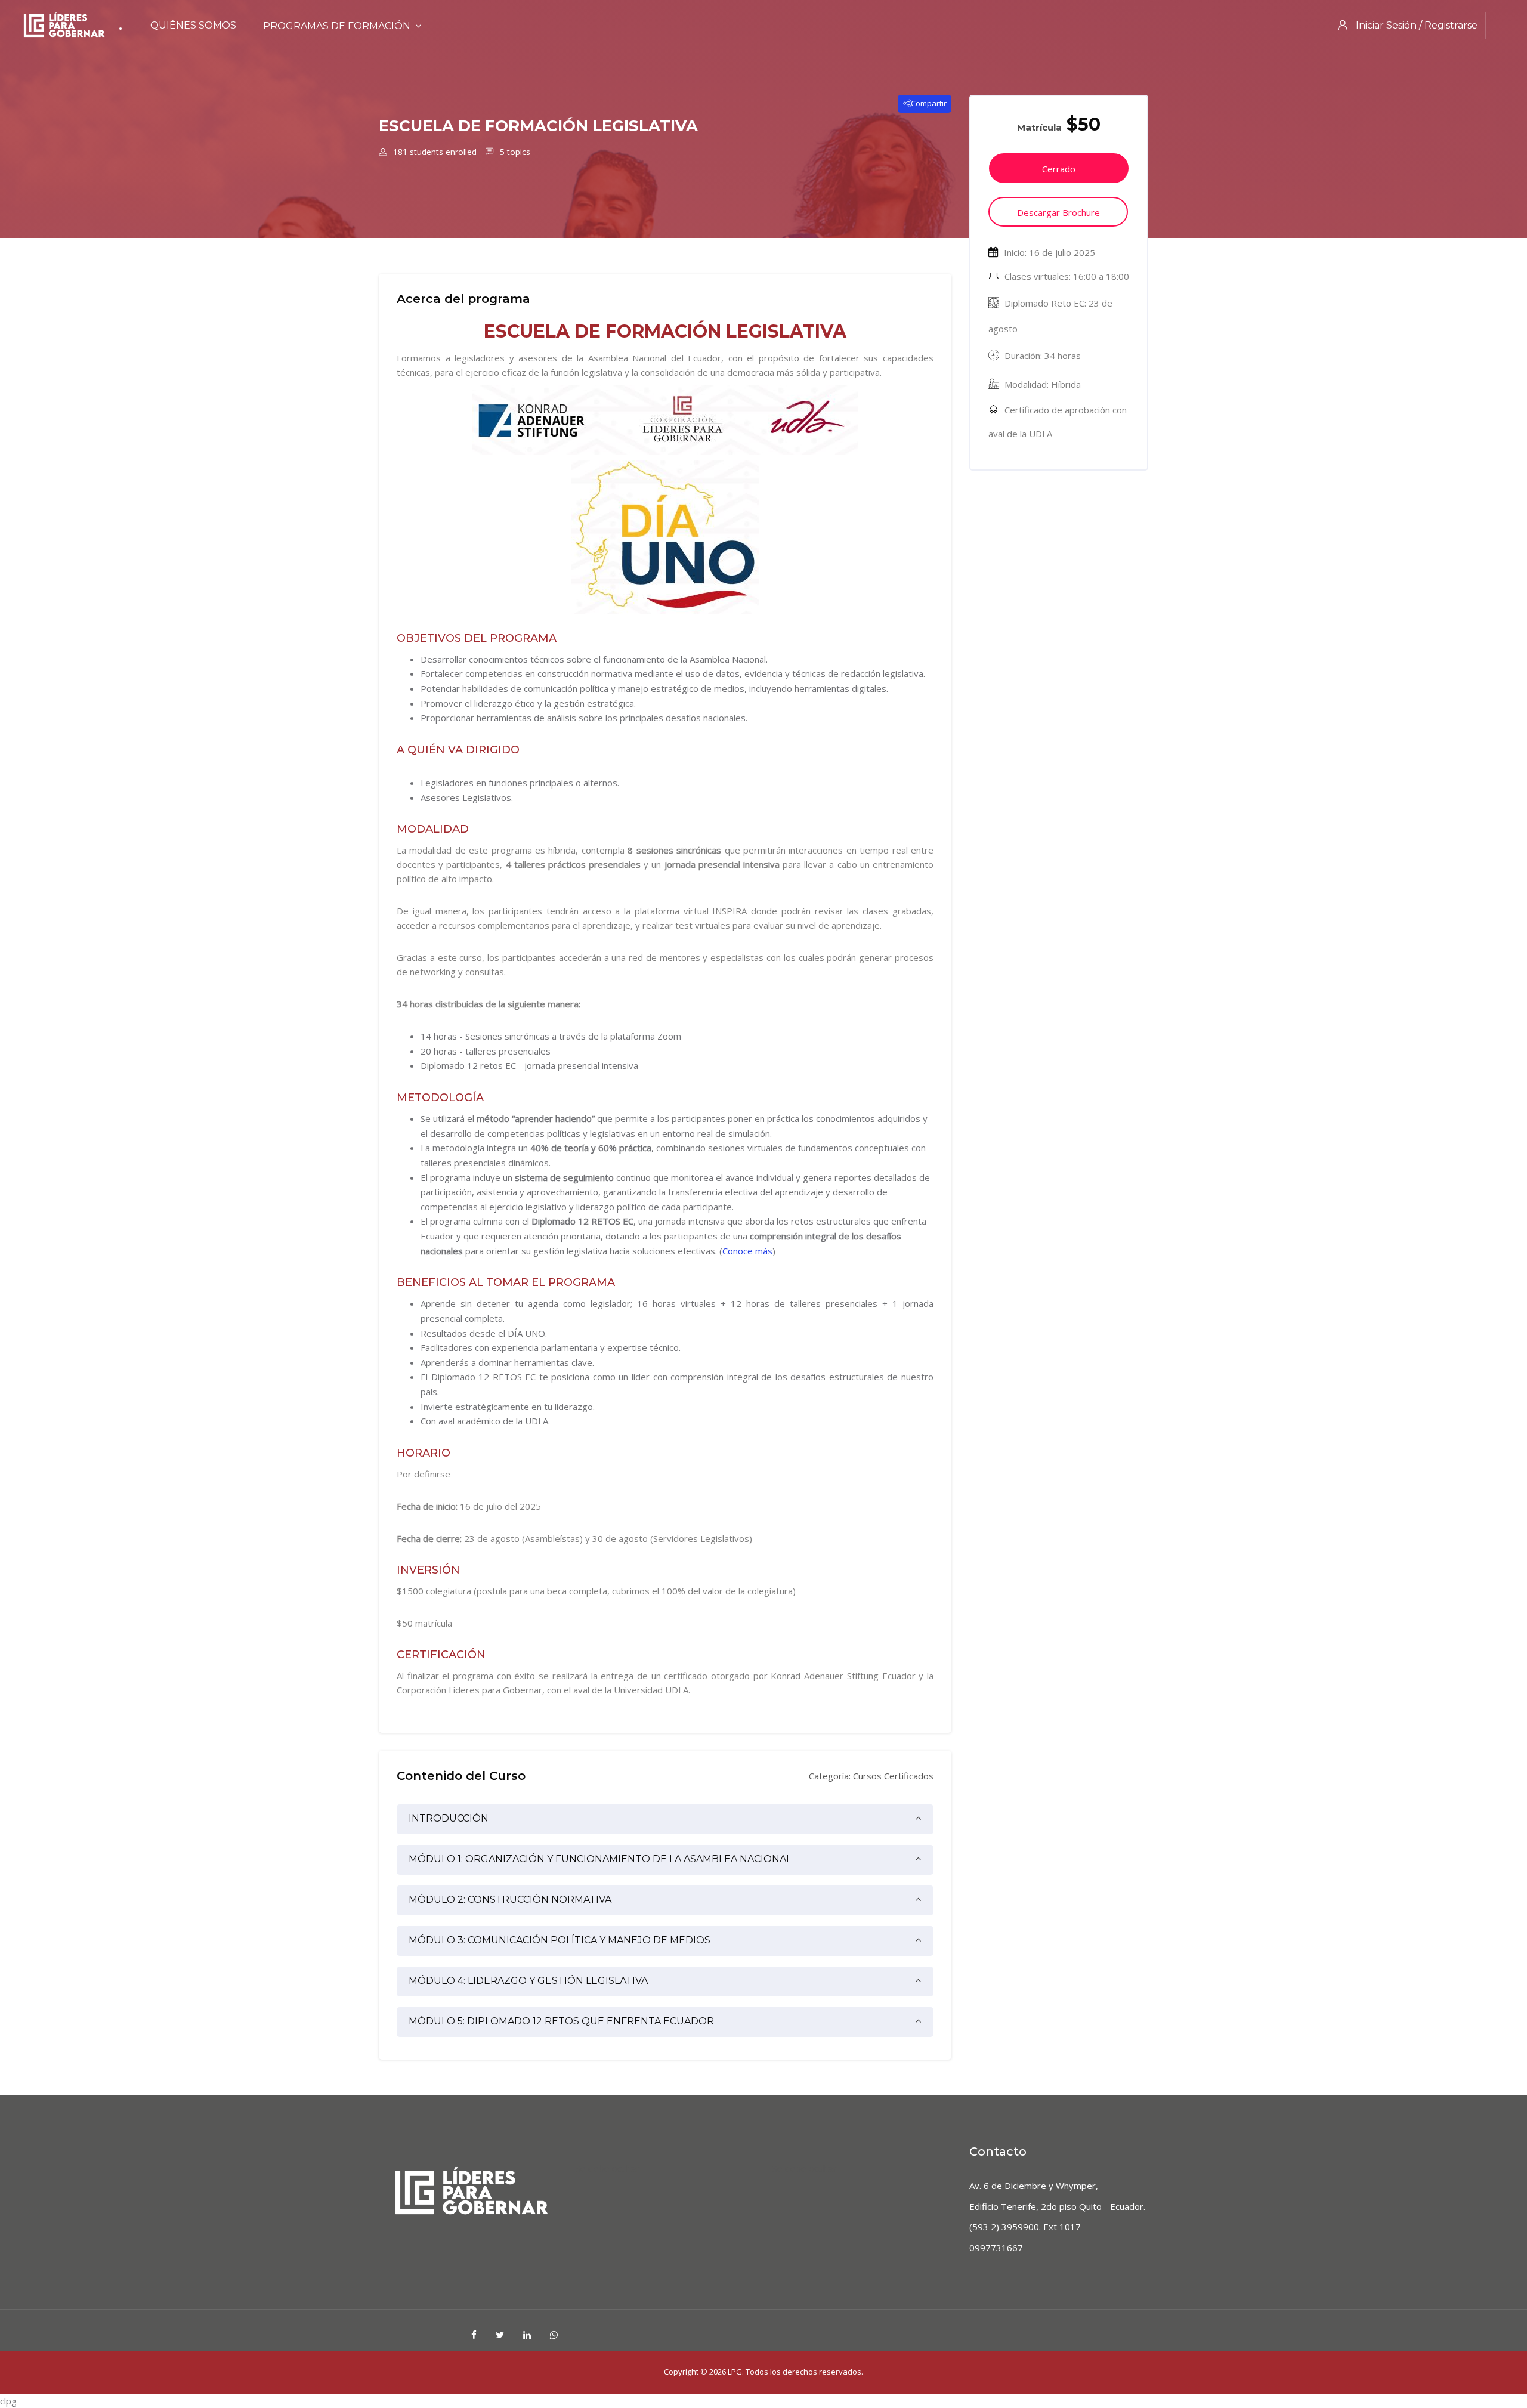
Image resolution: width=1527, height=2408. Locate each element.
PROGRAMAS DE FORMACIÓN (337, 26)
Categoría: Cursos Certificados (871, 1776)
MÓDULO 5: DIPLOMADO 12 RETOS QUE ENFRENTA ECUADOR (561, 2021)
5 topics (514, 152)
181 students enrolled (434, 152)
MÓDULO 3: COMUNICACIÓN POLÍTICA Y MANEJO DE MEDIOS (560, 1940)
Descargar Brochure (1058, 212)
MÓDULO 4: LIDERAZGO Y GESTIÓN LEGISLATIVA (528, 1981)
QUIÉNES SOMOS (193, 25)
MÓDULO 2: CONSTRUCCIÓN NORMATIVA (510, 1899)
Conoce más (747, 1251)
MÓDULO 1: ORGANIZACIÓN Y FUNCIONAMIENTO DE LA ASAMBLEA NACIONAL (600, 1859)
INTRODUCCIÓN (449, 1818)
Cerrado (1059, 169)
